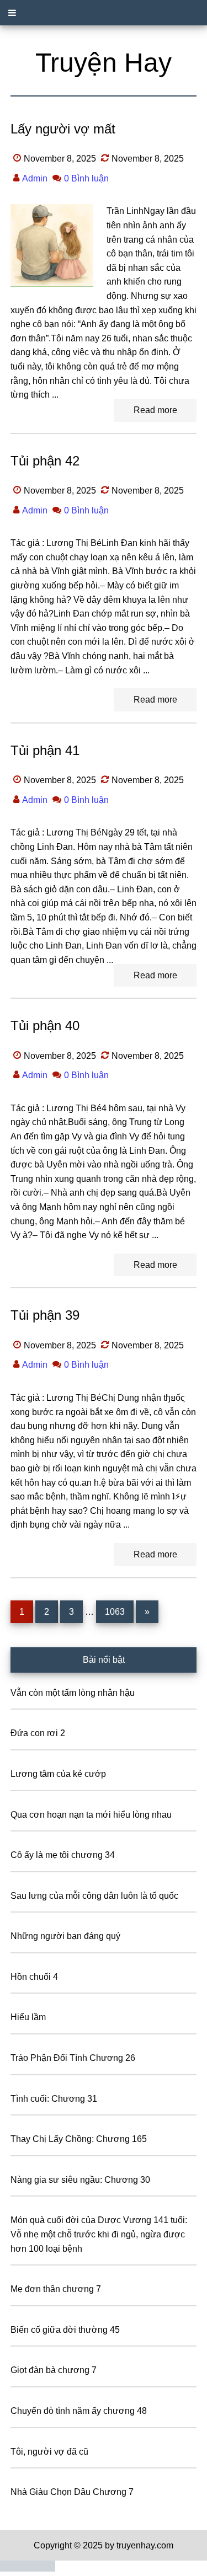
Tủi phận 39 (45, 1315)
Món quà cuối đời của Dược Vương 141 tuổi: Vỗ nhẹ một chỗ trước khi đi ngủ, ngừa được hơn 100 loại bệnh (99, 2234)
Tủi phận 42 (45, 461)
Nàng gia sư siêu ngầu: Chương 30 (80, 2180)
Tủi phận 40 (45, 1025)
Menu (104, 13)
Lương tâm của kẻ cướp (58, 1774)
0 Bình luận (86, 178)
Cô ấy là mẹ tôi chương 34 (63, 1855)
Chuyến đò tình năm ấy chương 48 (79, 2411)
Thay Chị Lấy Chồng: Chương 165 (79, 2139)
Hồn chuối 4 (34, 1977)
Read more (155, 410)
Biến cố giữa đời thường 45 (65, 2330)
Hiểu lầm (28, 2017)
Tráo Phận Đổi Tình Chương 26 (73, 2058)
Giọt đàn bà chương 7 (54, 2370)
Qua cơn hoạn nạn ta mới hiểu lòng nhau (91, 1815)
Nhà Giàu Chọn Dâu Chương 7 (72, 2492)
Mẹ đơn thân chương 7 (56, 2289)
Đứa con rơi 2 (38, 1733)
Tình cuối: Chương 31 (54, 2099)
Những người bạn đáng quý (65, 1936)
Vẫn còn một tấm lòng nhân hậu (73, 1693)
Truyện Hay (104, 63)
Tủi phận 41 (45, 750)
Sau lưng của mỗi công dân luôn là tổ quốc (94, 1896)
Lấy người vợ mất (63, 129)
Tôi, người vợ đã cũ (49, 2452)
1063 (115, 1611)
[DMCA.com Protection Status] (28, 2569)
